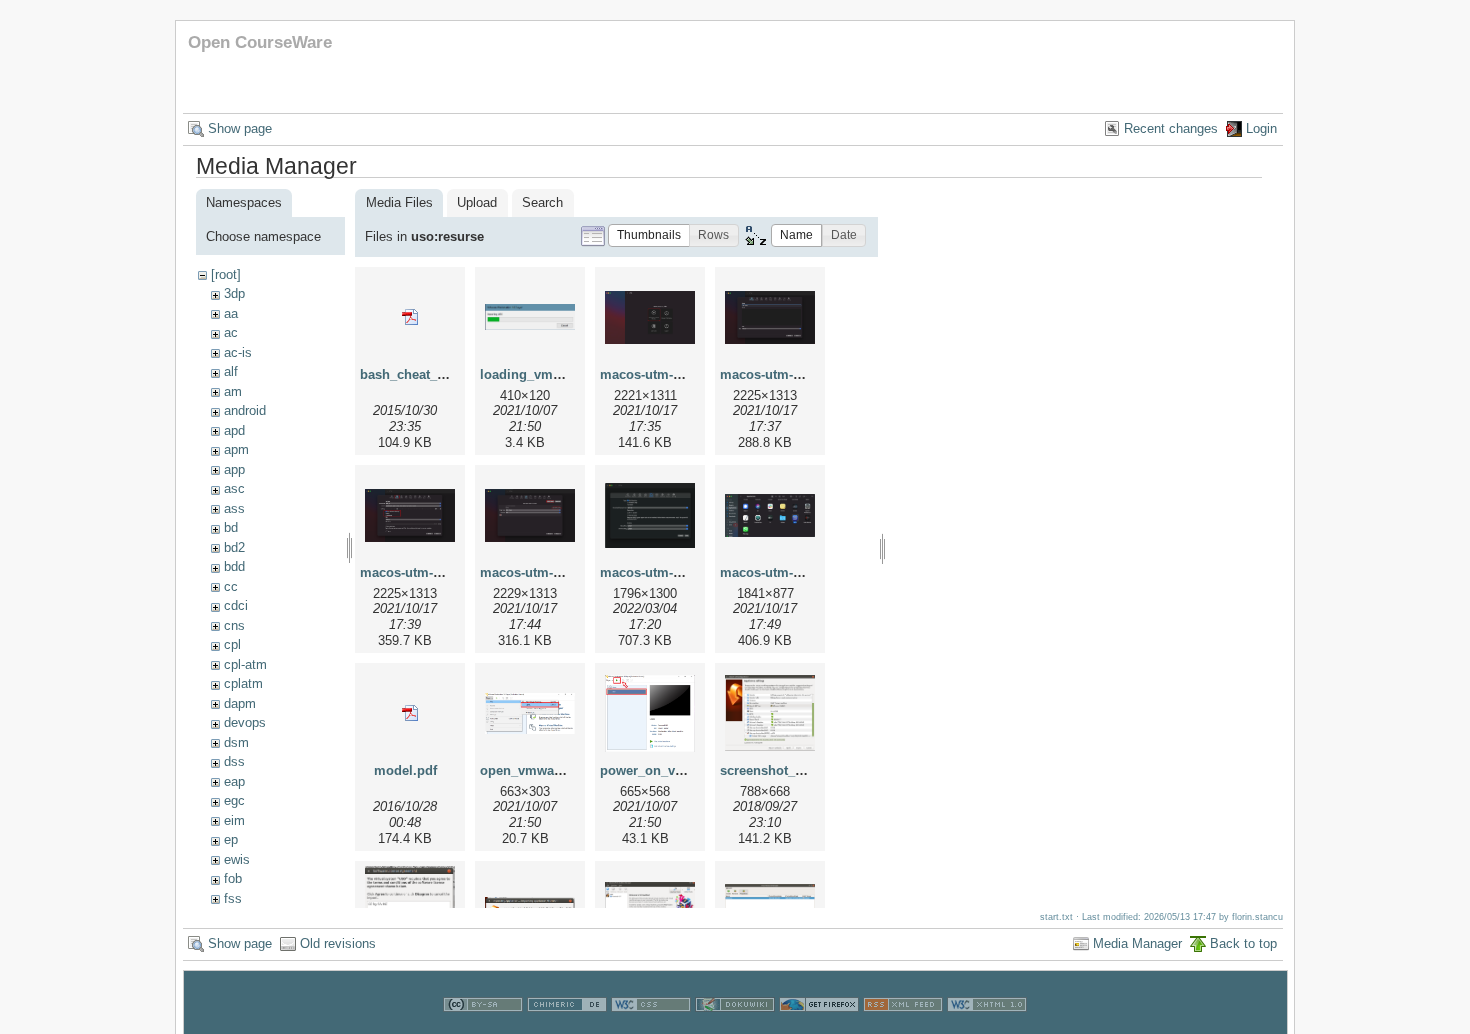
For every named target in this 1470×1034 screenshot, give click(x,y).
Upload (477, 202)
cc (231, 586)
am (233, 391)
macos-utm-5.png (774, 572)
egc (234, 800)
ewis (237, 859)
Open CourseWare (260, 42)
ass (234, 508)
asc (234, 488)
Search (542, 202)
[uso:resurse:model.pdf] (410, 713)
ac (231, 332)
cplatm (243, 683)
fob (233, 878)
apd (234, 430)
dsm (236, 742)
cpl (232, 644)
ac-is (238, 352)
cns (234, 625)
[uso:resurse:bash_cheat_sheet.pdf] (410, 317)
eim (234, 820)
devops (245, 722)
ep (231, 839)
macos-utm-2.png (774, 374)
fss (233, 898)
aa (231, 313)
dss (234, 761)
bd (231, 527)
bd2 (234, 547)
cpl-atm (245, 664)
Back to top (1243, 943)
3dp (234, 293)
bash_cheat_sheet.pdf (427, 374)
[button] (649, 235)
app (234, 469)
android (245, 410)
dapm (240, 703)
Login (1261, 128)
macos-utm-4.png (534, 572)
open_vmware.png (537, 770)
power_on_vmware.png (672, 770)
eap (234, 781)
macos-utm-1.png (654, 374)
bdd (234, 566)
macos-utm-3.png (414, 572)
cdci (236, 605)
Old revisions (338, 943)
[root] (226, 274)
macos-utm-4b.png (658, 572)
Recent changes (1171, 128)
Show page (240, 128)
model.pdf (405, 770)
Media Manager (1137, 943)
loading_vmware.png (545, 374)
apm (236, 449)
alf (231, 371)
